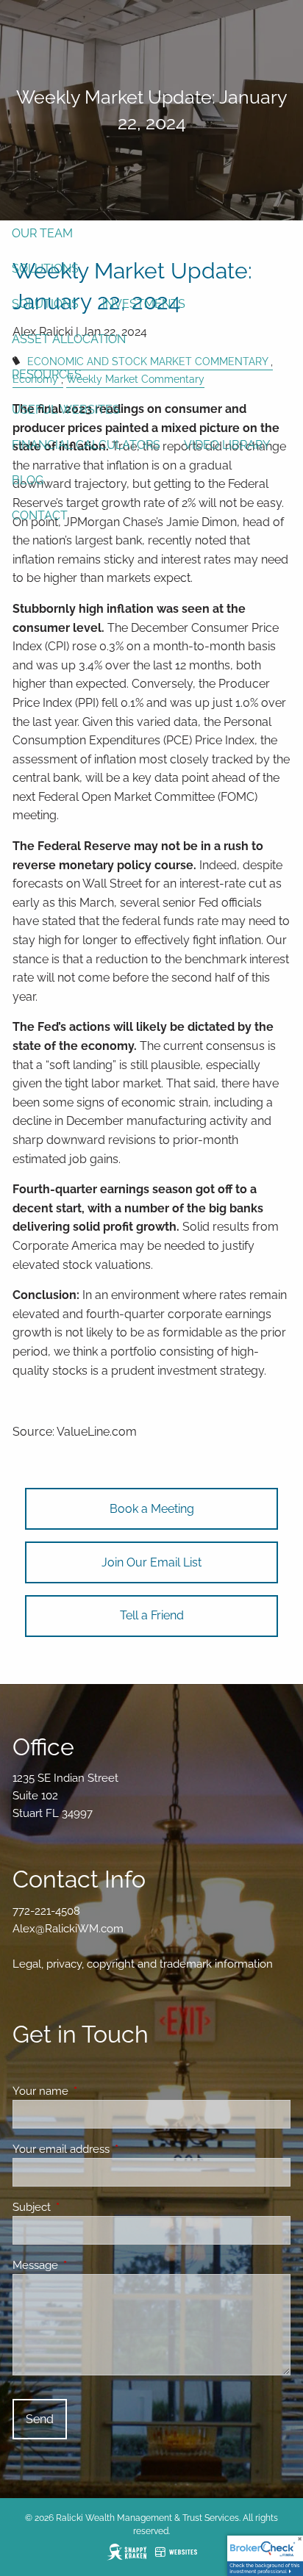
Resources (47, 374)
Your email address (114, 2149)
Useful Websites (66, 410)
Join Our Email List (151, 1562)
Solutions (45, 269)
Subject (85, 2207)
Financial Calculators (86, 445)
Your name (94, 2091)
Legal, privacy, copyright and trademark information (143, 1964)
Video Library (227, 445)
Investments (144, 304)
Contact (40, 515)
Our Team (42, 233)
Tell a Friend (152, 1615)
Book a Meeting (152, 1509)
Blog (28, 480)
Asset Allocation (69, 339)
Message (89, 2265)
